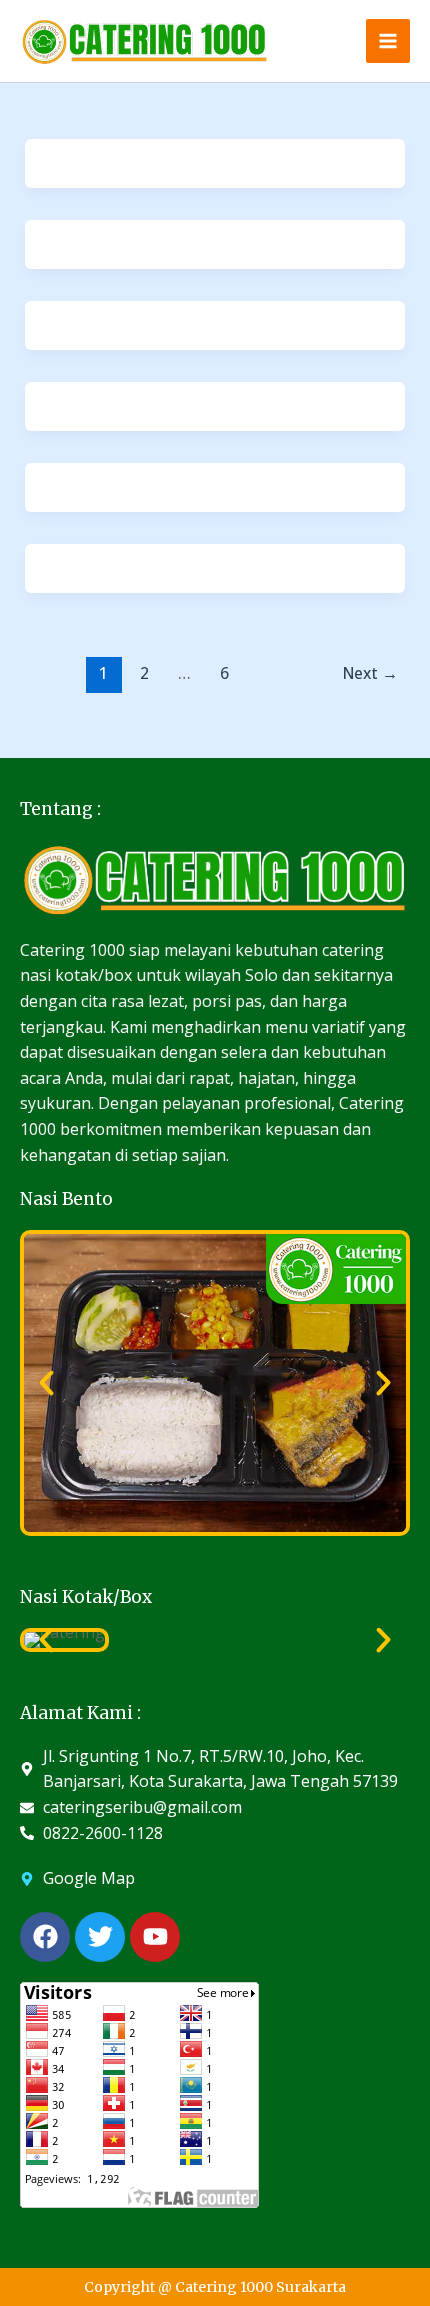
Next (370, 673)
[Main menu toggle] (388, 41)
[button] (46, 1382)
